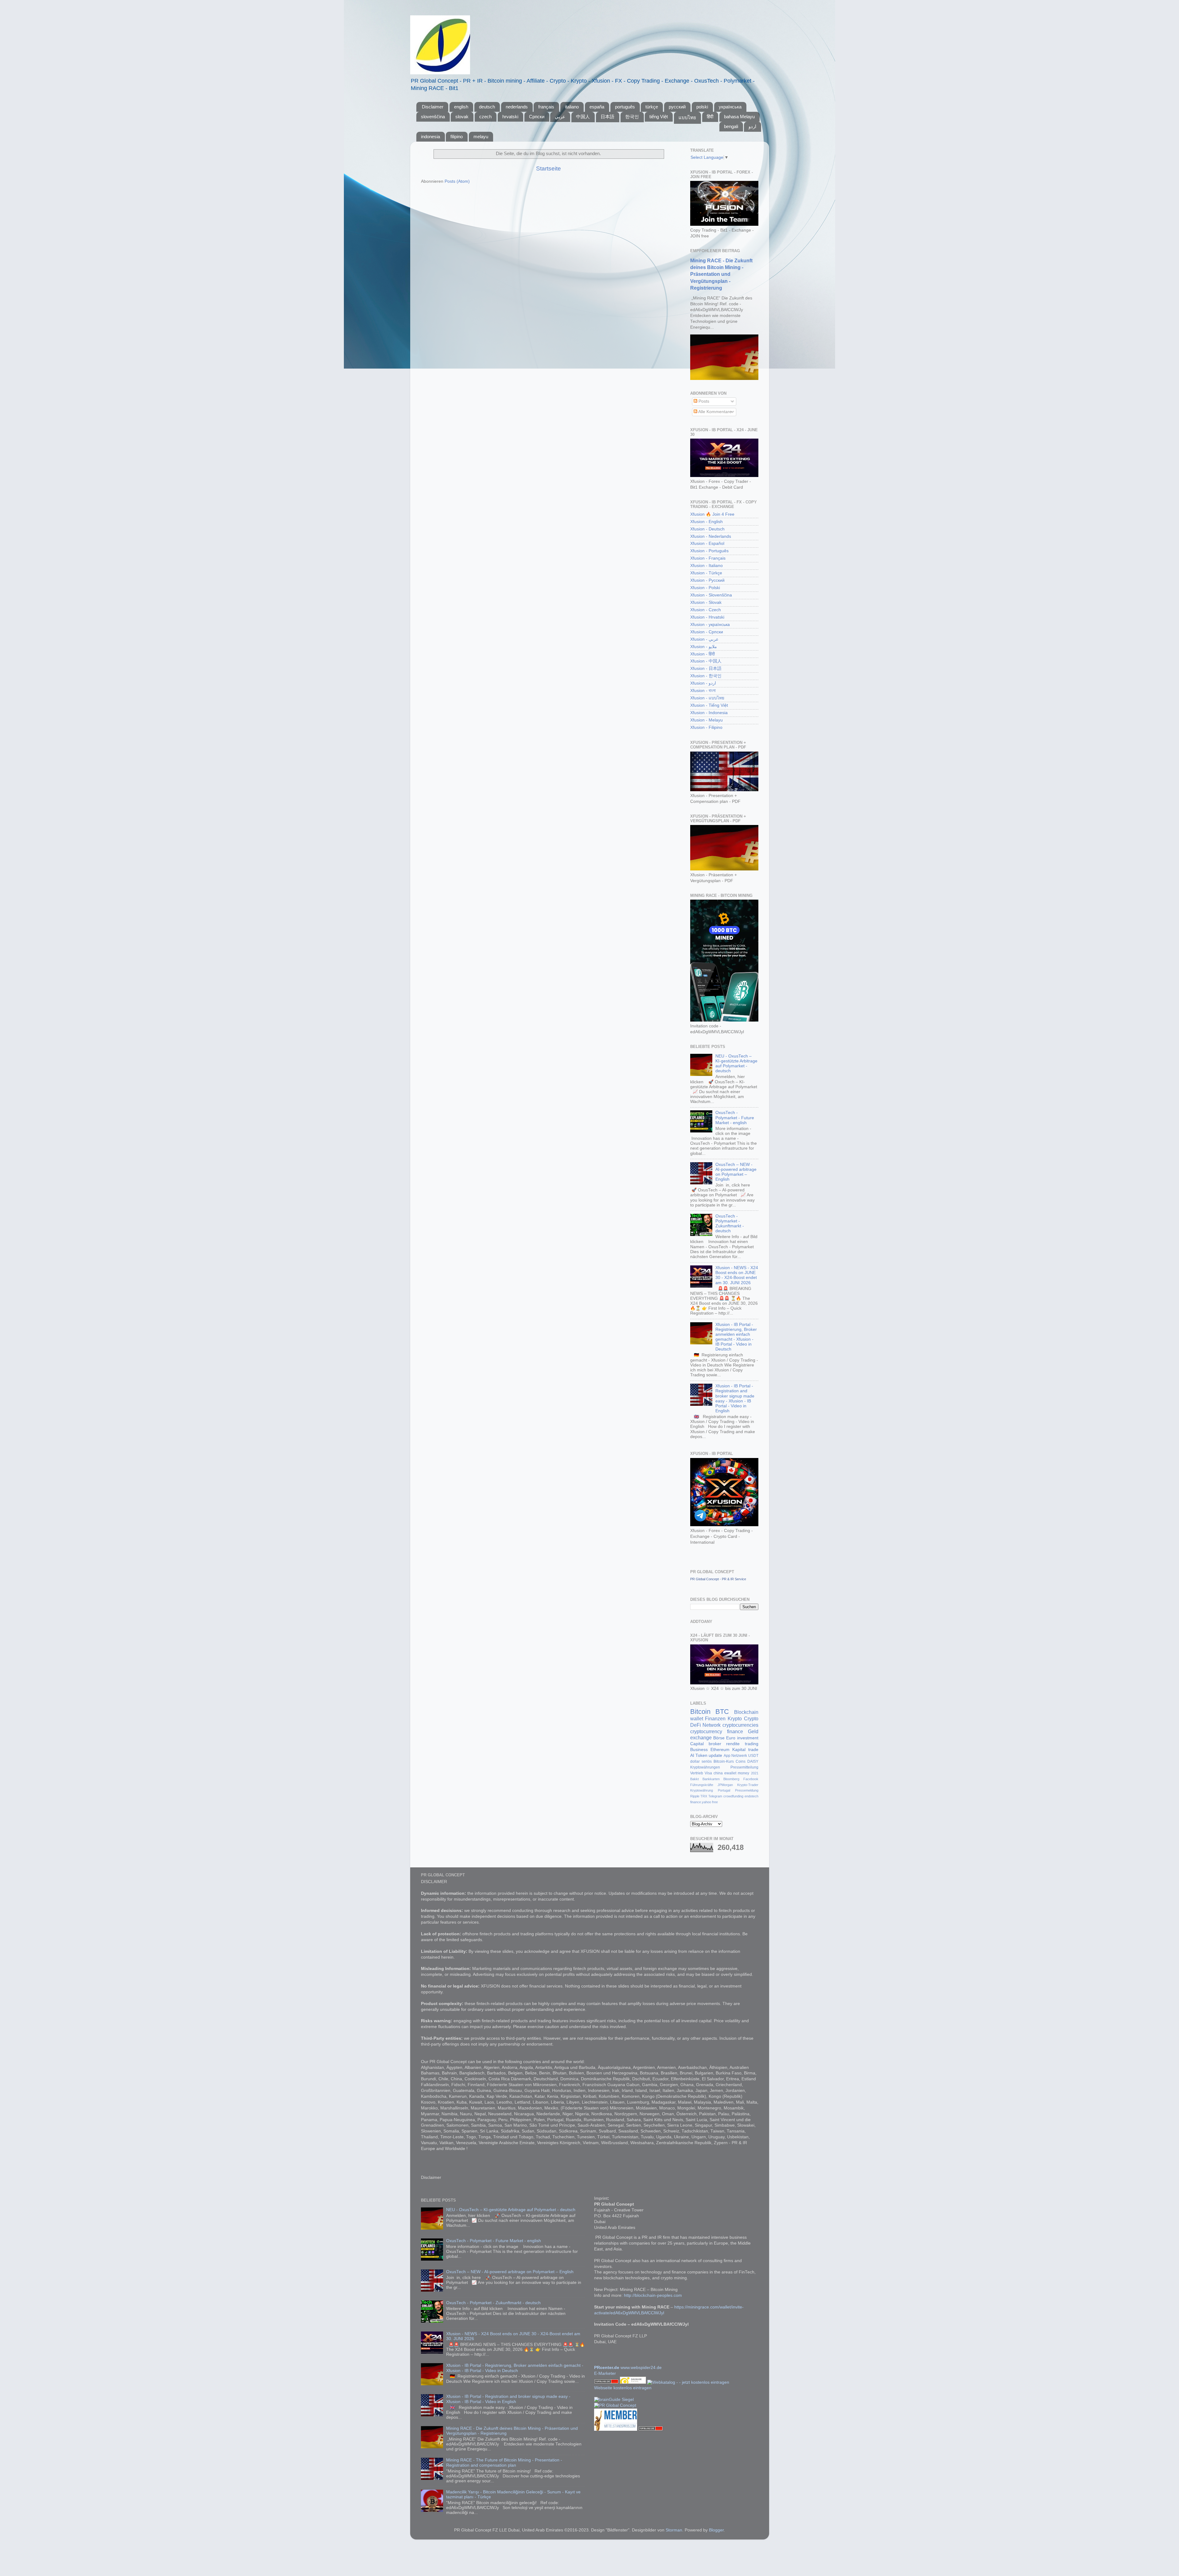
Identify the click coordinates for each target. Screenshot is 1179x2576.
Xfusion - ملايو (704, 647)
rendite (733, 1744)
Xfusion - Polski (705, 588)
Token (701, 1755)
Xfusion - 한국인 (706, 676)
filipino (457, 137)
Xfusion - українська (710, 625)
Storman (674, 2530)
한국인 (632, 117)
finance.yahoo (701, 1802)
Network (712, 1725)
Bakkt (695, 1779)
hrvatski (510, 117)
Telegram (715, 1796)
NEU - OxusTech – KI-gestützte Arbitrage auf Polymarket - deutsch (736, 1064)
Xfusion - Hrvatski (707, 617)
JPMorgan (725, 1785)
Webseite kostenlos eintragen (623, 2388)
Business (699, 1750)
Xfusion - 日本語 (706, 668)
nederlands (517, 107)
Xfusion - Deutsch (707, 529)
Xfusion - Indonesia (709, 713)
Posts (703, 401)
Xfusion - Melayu (706, 720)
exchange (701, 1738)
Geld (753, 1731)
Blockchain (746, 1712)
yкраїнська (730, 107)
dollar (695, 1761)
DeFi (696, 1725)
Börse (719, 1738)
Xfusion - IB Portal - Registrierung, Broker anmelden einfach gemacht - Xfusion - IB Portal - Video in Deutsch (736, 1337)
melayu (481, 137)
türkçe (652, 107)
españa (597, 107)
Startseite (549, 168)
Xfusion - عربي (704, 639)
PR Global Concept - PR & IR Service (718, 1579)
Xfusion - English (706, 522)
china (718, 1773)
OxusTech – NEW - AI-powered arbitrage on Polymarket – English (736, 1172)
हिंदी (710, 117)
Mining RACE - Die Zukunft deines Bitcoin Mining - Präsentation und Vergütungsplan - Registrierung (721, 274)
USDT (753, 1756)
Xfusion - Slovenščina (711, 595)
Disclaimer (433, 107)
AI (692, 1755)
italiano (572, 107)
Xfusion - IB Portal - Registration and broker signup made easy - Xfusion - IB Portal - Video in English (735, 1398)
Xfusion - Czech (706, 610)
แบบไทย (687, 117)
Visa (708, 1773)
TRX (704, 1796)
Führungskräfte (702, 1785)
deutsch (487, 107)
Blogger (716, 2530)
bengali (731, 126)
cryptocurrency (706, 1731)
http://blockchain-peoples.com (653, 2295)
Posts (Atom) (457, 181)
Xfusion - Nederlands (711, 536)
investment (748, 1738)
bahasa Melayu (739, 117)
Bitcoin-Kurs (724, 1761)
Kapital (739, 1750)
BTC (722, 1712)
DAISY (753, 1761)
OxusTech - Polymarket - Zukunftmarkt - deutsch (730, 1224)
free (715, 1802)
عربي (560, 117)
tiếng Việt (659, 117)
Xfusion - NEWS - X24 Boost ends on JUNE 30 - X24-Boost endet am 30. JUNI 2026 (737, 1275)
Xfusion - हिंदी (702, 654)
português (625, 107)
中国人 (583, 117)
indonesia (430, 137)
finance (735, 1731)
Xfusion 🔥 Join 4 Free (712, 514)
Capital (697, 1744)
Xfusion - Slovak (706, 602)
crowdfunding (733, 1796)
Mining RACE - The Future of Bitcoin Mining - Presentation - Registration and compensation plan (504, 2463)
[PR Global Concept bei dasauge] (634, 2382)
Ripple (695, 1796)
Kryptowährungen (705, 1767)
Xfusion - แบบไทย (707, 698)
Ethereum (720, 1750)
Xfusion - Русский (707, 580)
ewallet (730, 1773)
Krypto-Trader (748, 1785)
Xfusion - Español (707, 543)
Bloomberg (731, 1779)
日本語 (607, 117)
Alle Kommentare (714, 412)
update (715, 1755)
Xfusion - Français (708, 558)
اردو (752, 126)
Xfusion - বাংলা (703, 691)
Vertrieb (697, 1773)
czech (485, 117)
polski (702, 107)
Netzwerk (739, 1756)
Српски (537, 117)
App (727, 1756)
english (461, 107)
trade (753, 1750)
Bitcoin (700, 1712)
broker (715, 1744)
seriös (707, 1761)
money (743, 1773)
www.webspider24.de (641, 2368)
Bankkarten (711, 1779)
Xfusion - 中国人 (706, 661)
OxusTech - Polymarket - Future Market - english (735, 1118)
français (546, 107)
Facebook (751, 1779)
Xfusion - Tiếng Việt (709, 705)
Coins (741, 1761)
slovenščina (433, 117)
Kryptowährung (702, 1790)
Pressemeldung (747, 1790)
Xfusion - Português (709, 551)
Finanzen (715, 1718)
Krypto (735, 1718)
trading (752, 1744)
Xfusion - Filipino (706, 727)
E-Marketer (605, 2373)
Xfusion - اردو (703, 683)
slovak (462, 117)
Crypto (751, 1718)
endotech (751, 1796)
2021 (755, 1773)
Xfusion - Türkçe (706, 573)
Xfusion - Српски (707, 632)
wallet (697, 1718)
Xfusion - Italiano (706, 566)
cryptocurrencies (740, 1725)
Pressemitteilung (744, 1767)
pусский (677, 107)
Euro (731, 1738)
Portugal (724, 1790)
